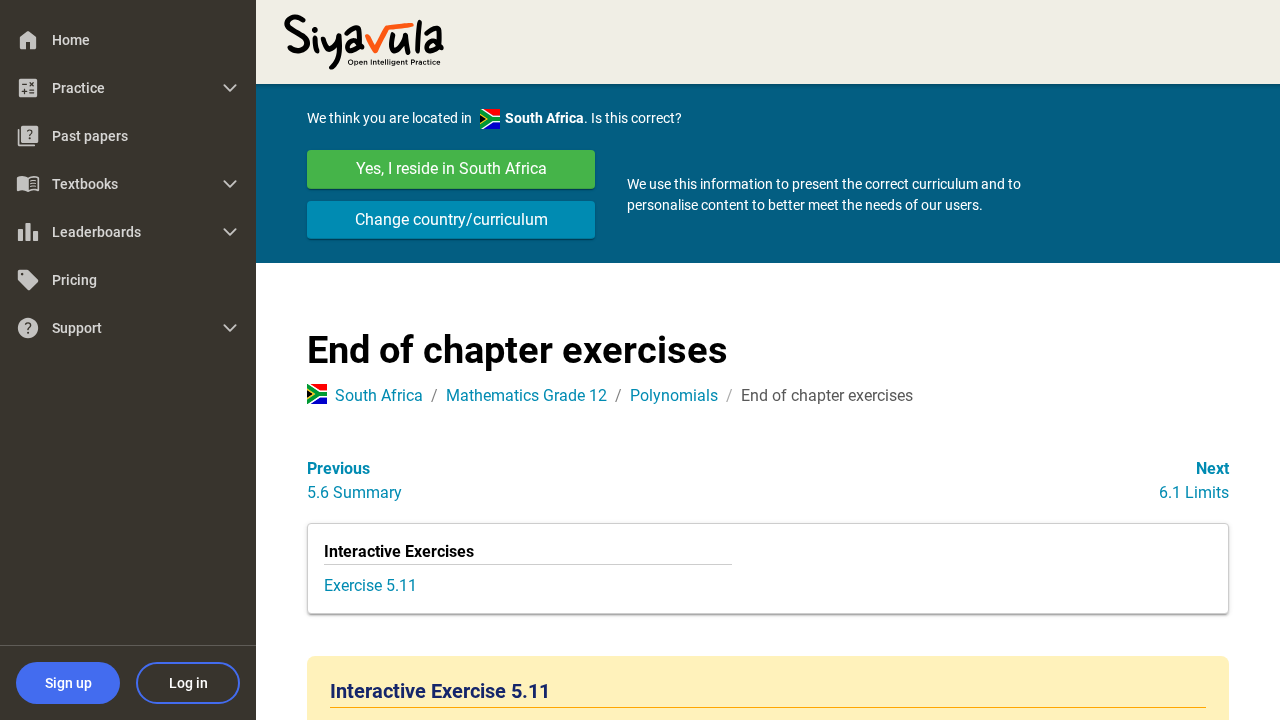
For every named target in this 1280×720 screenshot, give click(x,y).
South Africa (379, 395)
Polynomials (674, 395)
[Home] (364, 40)
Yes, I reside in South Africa (451, 168)
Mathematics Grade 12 (526, 395)
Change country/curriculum (451, 219)
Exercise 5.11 (370, 585)
